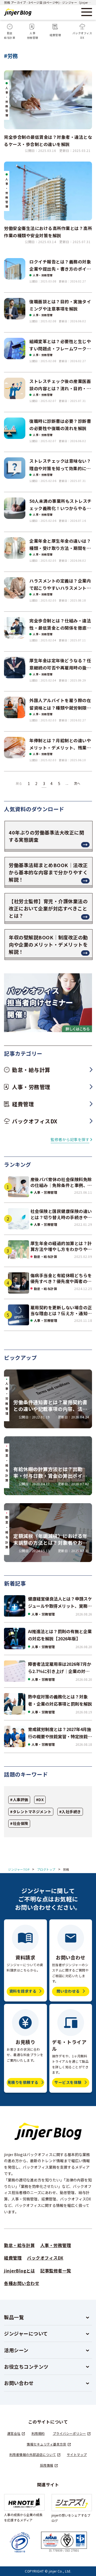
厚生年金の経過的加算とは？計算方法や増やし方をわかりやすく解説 (61, 1246)
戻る (19, 783)
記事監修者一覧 (56, 2271)
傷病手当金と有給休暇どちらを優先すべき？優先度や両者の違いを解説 (61, 1278)
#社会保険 (19, 1823)
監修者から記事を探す (70, 1139)
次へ (77, 783)
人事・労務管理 (43, 275)
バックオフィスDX (45, 2258)
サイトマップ (77, 2454)
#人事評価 (19, 1800)
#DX (40, 1800)
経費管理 (13, 2258)
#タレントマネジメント (31, 1812)
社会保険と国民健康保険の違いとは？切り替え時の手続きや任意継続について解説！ (61, 1214)
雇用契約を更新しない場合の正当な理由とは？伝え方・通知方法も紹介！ (61, 1310)
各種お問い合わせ (22, 2283)
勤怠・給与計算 (46, 1256)
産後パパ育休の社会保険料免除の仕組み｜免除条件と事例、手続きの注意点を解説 (61, 1182)
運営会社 (14, 2433)
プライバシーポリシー (69, 2433)
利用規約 (38, 2433)
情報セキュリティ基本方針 (47, 2444)
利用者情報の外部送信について (33, 2454)
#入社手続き (70, 1812)
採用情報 (47, 2465)
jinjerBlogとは (19, 2271)
